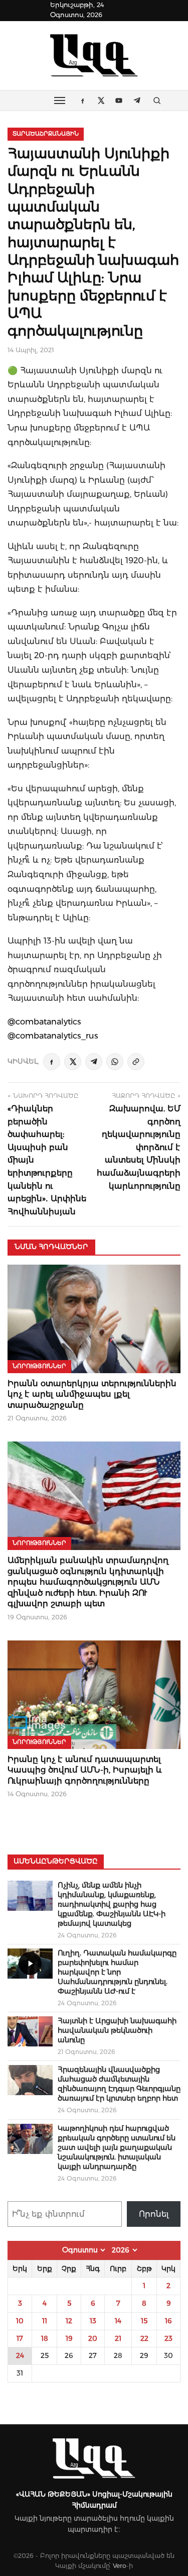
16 (168, 2321)
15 (144, 2321)
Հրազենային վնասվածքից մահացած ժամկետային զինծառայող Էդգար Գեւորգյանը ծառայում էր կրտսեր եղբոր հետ (119, 2084)
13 (93, 2321)
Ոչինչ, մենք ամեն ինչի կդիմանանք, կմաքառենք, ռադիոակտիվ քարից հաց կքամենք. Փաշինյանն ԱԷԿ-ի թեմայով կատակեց (112, 1904)
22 (144, 2338)
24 (20, 2355)
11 (45, 2321)
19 (69, 2338)
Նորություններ (39, 1366)
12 (69, 2321)
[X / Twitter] (73, 1062)
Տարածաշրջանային (46, 134)
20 (93, 2338)
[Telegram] (94, 1062)
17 (20, 2338)
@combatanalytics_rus (53, 1036)
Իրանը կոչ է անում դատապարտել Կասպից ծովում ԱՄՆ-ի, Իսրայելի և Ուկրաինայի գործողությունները (85, 1770)
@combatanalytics (44, 1021)
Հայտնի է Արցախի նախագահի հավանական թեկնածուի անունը (117, 2030)
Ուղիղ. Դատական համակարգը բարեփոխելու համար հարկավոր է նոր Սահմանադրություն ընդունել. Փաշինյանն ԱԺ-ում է (117, 1972)
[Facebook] (52, 1062)
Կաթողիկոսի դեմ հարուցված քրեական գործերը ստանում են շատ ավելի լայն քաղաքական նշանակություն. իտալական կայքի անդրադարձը (117, 2147)
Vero (120, 2566)
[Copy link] (136, 1062)
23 (168, 2338)
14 (118, 2321)
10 (20, 2321)
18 (45, 2338)
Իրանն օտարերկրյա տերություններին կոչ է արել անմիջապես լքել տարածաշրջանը (92, 1394)
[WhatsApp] (115, 1062)
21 (118, 2338)
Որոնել (154, 2214)
